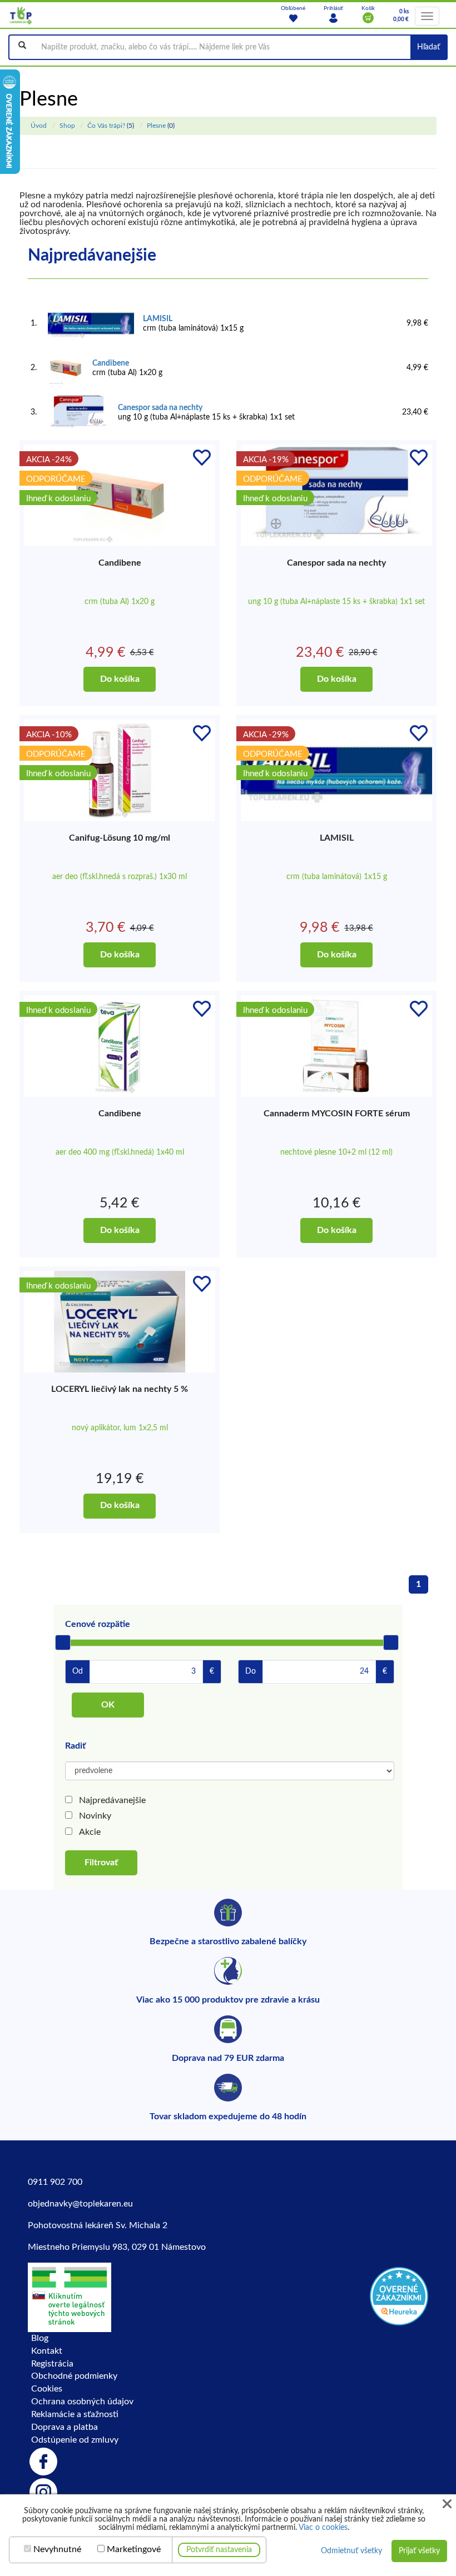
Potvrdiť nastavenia (219, 2550)
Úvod (39, 126)
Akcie (90, 1832)
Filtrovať (101, 1863)
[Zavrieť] (447, 2504)
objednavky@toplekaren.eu (80, 2204)
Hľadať (428, 47)
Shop (67, 126)
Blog (40, 2338)
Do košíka (120, 679)
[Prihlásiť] (333, 18)
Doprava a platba (65, 2427)
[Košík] (368, 18)
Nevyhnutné (57, 2549)
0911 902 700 (55, 2182)
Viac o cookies (323, 2528)
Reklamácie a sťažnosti (75, 2414)
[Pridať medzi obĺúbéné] (202, 458)
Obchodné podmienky (74, 2376)
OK (108, 1705)
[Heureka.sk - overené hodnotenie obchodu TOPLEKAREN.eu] (399, 2295)
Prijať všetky (419, 2551)
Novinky (95, 1816)
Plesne (156, 126)
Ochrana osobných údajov (82, 2402)
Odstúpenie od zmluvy (75, 2440)
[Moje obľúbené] (293, 18)
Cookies (47, 2389)
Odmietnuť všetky (351, 2551)
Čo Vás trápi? (106, 126)
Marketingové (134, 2549)
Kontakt (47, 2351)
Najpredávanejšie (112, 1800)
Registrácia (52, 2364)
